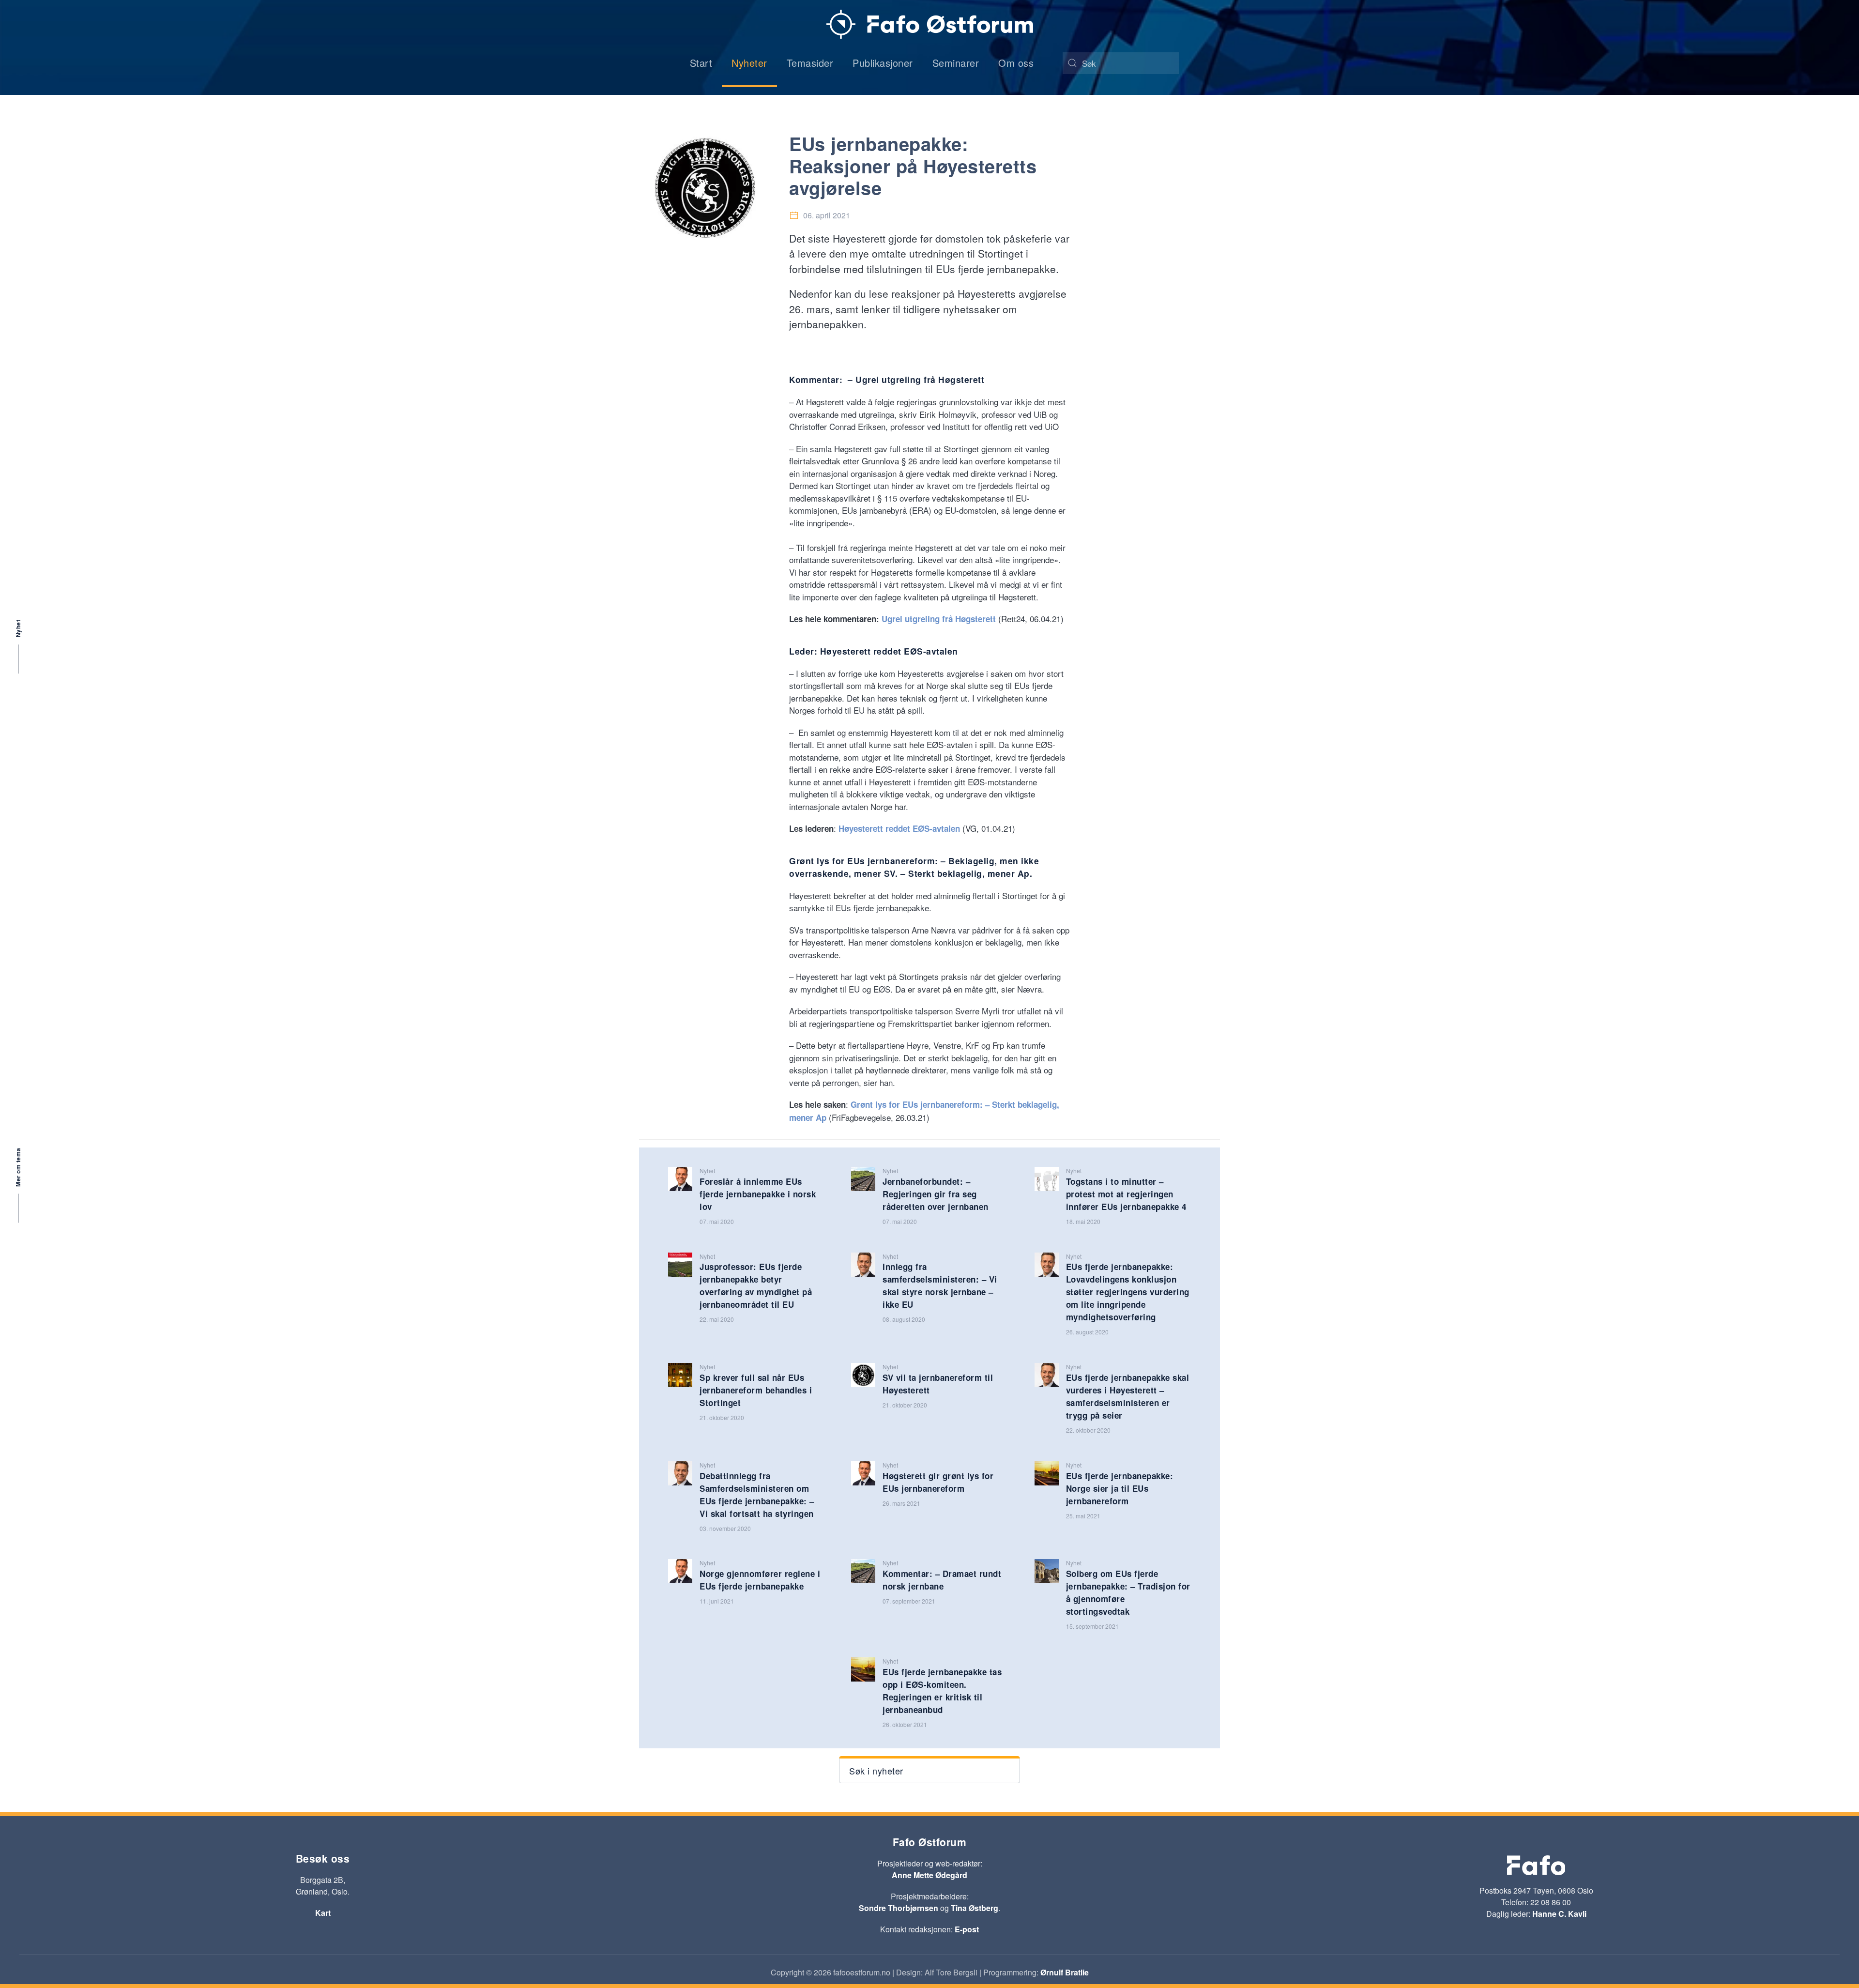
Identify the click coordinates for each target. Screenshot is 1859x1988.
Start (701, 63)
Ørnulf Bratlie (1065, 1972)
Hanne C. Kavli (1559, 1914)
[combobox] (1121, 63)
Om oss (1016, 63)
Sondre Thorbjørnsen (899, 1908)
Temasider (810, 63)
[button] (929, 1770)
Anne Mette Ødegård (929, 1875)
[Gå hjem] (930, 24)
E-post (967, 1929)
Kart (323, 1913)
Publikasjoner (883, 63)
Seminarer (956, 63)
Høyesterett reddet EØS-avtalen (900, 828)
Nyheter (749, 63)
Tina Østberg (975, 1908)
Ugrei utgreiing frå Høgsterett (939, 619)
